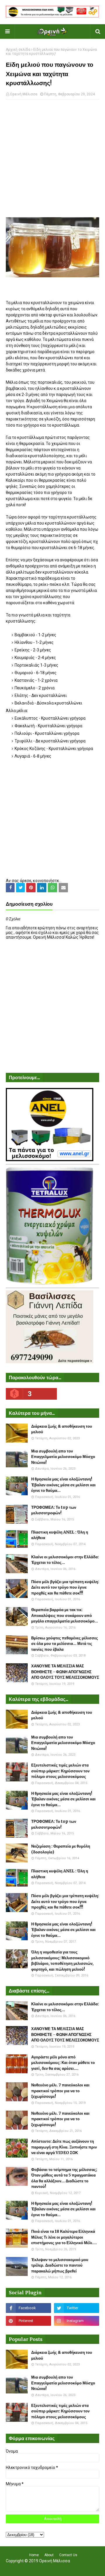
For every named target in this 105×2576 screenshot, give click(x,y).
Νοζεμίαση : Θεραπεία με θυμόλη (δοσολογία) (61, 1849)
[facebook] (28, 2308)
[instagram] (77, 2321)
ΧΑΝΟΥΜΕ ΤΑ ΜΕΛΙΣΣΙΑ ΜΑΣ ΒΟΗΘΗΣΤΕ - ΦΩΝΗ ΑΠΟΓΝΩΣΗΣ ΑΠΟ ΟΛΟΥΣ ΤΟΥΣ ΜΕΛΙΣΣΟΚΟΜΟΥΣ (65, 1672)
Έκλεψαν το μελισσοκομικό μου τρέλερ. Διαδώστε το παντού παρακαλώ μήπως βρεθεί (60, 2265)
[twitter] (77, 2308)
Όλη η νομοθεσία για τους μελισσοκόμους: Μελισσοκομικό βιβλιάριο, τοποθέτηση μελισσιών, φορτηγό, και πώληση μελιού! (62, 1961)
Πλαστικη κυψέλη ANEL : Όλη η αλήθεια (60, 1535)
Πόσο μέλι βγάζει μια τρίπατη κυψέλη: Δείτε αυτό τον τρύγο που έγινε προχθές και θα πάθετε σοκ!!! (65, 1587)
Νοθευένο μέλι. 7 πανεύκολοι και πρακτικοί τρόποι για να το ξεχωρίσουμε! (60, 2091)
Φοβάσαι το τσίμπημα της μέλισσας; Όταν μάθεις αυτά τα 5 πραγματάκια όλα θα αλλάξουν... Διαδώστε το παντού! (64, 2178)
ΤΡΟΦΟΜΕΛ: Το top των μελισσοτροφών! (54, 1510)
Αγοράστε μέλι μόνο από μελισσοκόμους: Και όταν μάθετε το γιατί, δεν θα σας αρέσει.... (63, 2063)
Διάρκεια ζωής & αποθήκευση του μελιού (62, 1429)
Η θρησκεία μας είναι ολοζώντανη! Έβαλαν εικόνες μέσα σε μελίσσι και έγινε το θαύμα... (63, 1485)
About (49, 2555)
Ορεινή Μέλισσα (24, 94)
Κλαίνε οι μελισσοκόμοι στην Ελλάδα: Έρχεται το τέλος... (65, 1560)
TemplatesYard (51, 2568)
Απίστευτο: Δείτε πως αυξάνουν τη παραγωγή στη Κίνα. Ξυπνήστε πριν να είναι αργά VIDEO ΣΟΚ (64, 2147)
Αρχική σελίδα (18, 50)
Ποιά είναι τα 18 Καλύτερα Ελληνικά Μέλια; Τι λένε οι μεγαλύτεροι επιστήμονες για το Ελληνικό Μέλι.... (64, 2237)
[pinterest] (28, 2321)
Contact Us (68, 2555)
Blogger (91, 2568)
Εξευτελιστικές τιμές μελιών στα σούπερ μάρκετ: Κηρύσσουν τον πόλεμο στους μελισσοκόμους (60, 1771)
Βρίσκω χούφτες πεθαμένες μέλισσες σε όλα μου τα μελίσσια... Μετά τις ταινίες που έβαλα (65, 1644)
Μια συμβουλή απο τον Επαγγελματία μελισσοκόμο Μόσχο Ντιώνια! (63, 1457)
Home (34, 2555)
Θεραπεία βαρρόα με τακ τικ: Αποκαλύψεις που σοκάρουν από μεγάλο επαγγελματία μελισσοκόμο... (65, 1615)
